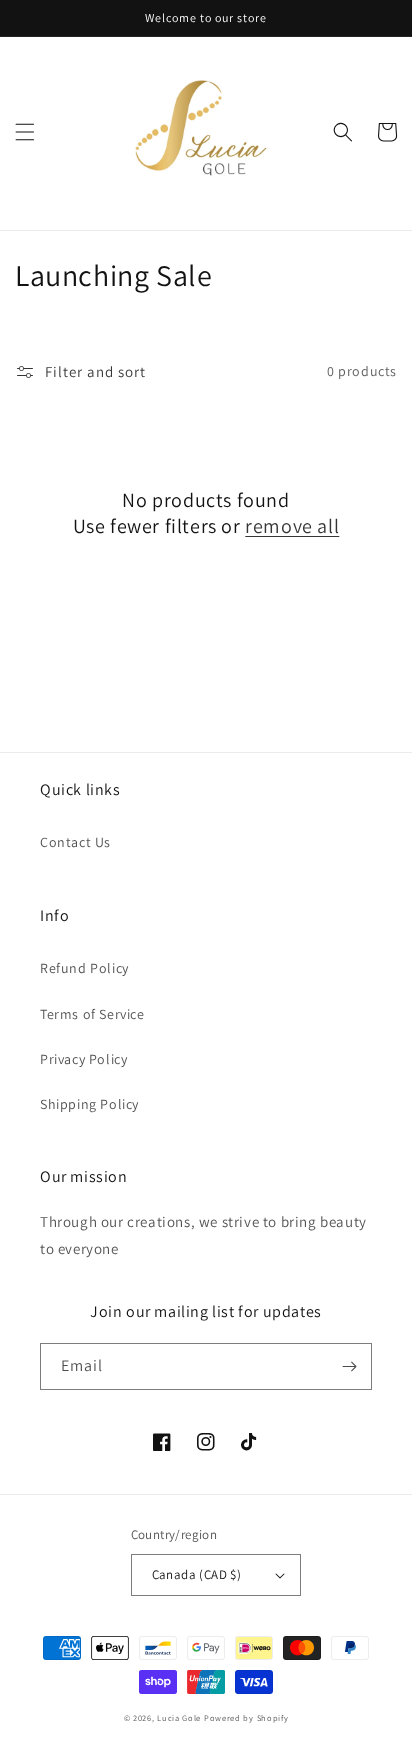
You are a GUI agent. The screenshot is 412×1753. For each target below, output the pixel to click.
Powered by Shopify (246, 1717)
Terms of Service (92, 1014)
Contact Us (75, 842)
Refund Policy (84, 968)
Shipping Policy (89, 1104)
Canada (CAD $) (197, 1574)
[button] (25, 132)
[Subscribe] (349, 1366)
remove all (292, 526)
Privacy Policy (83, 1059)
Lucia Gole (179, 1717)
